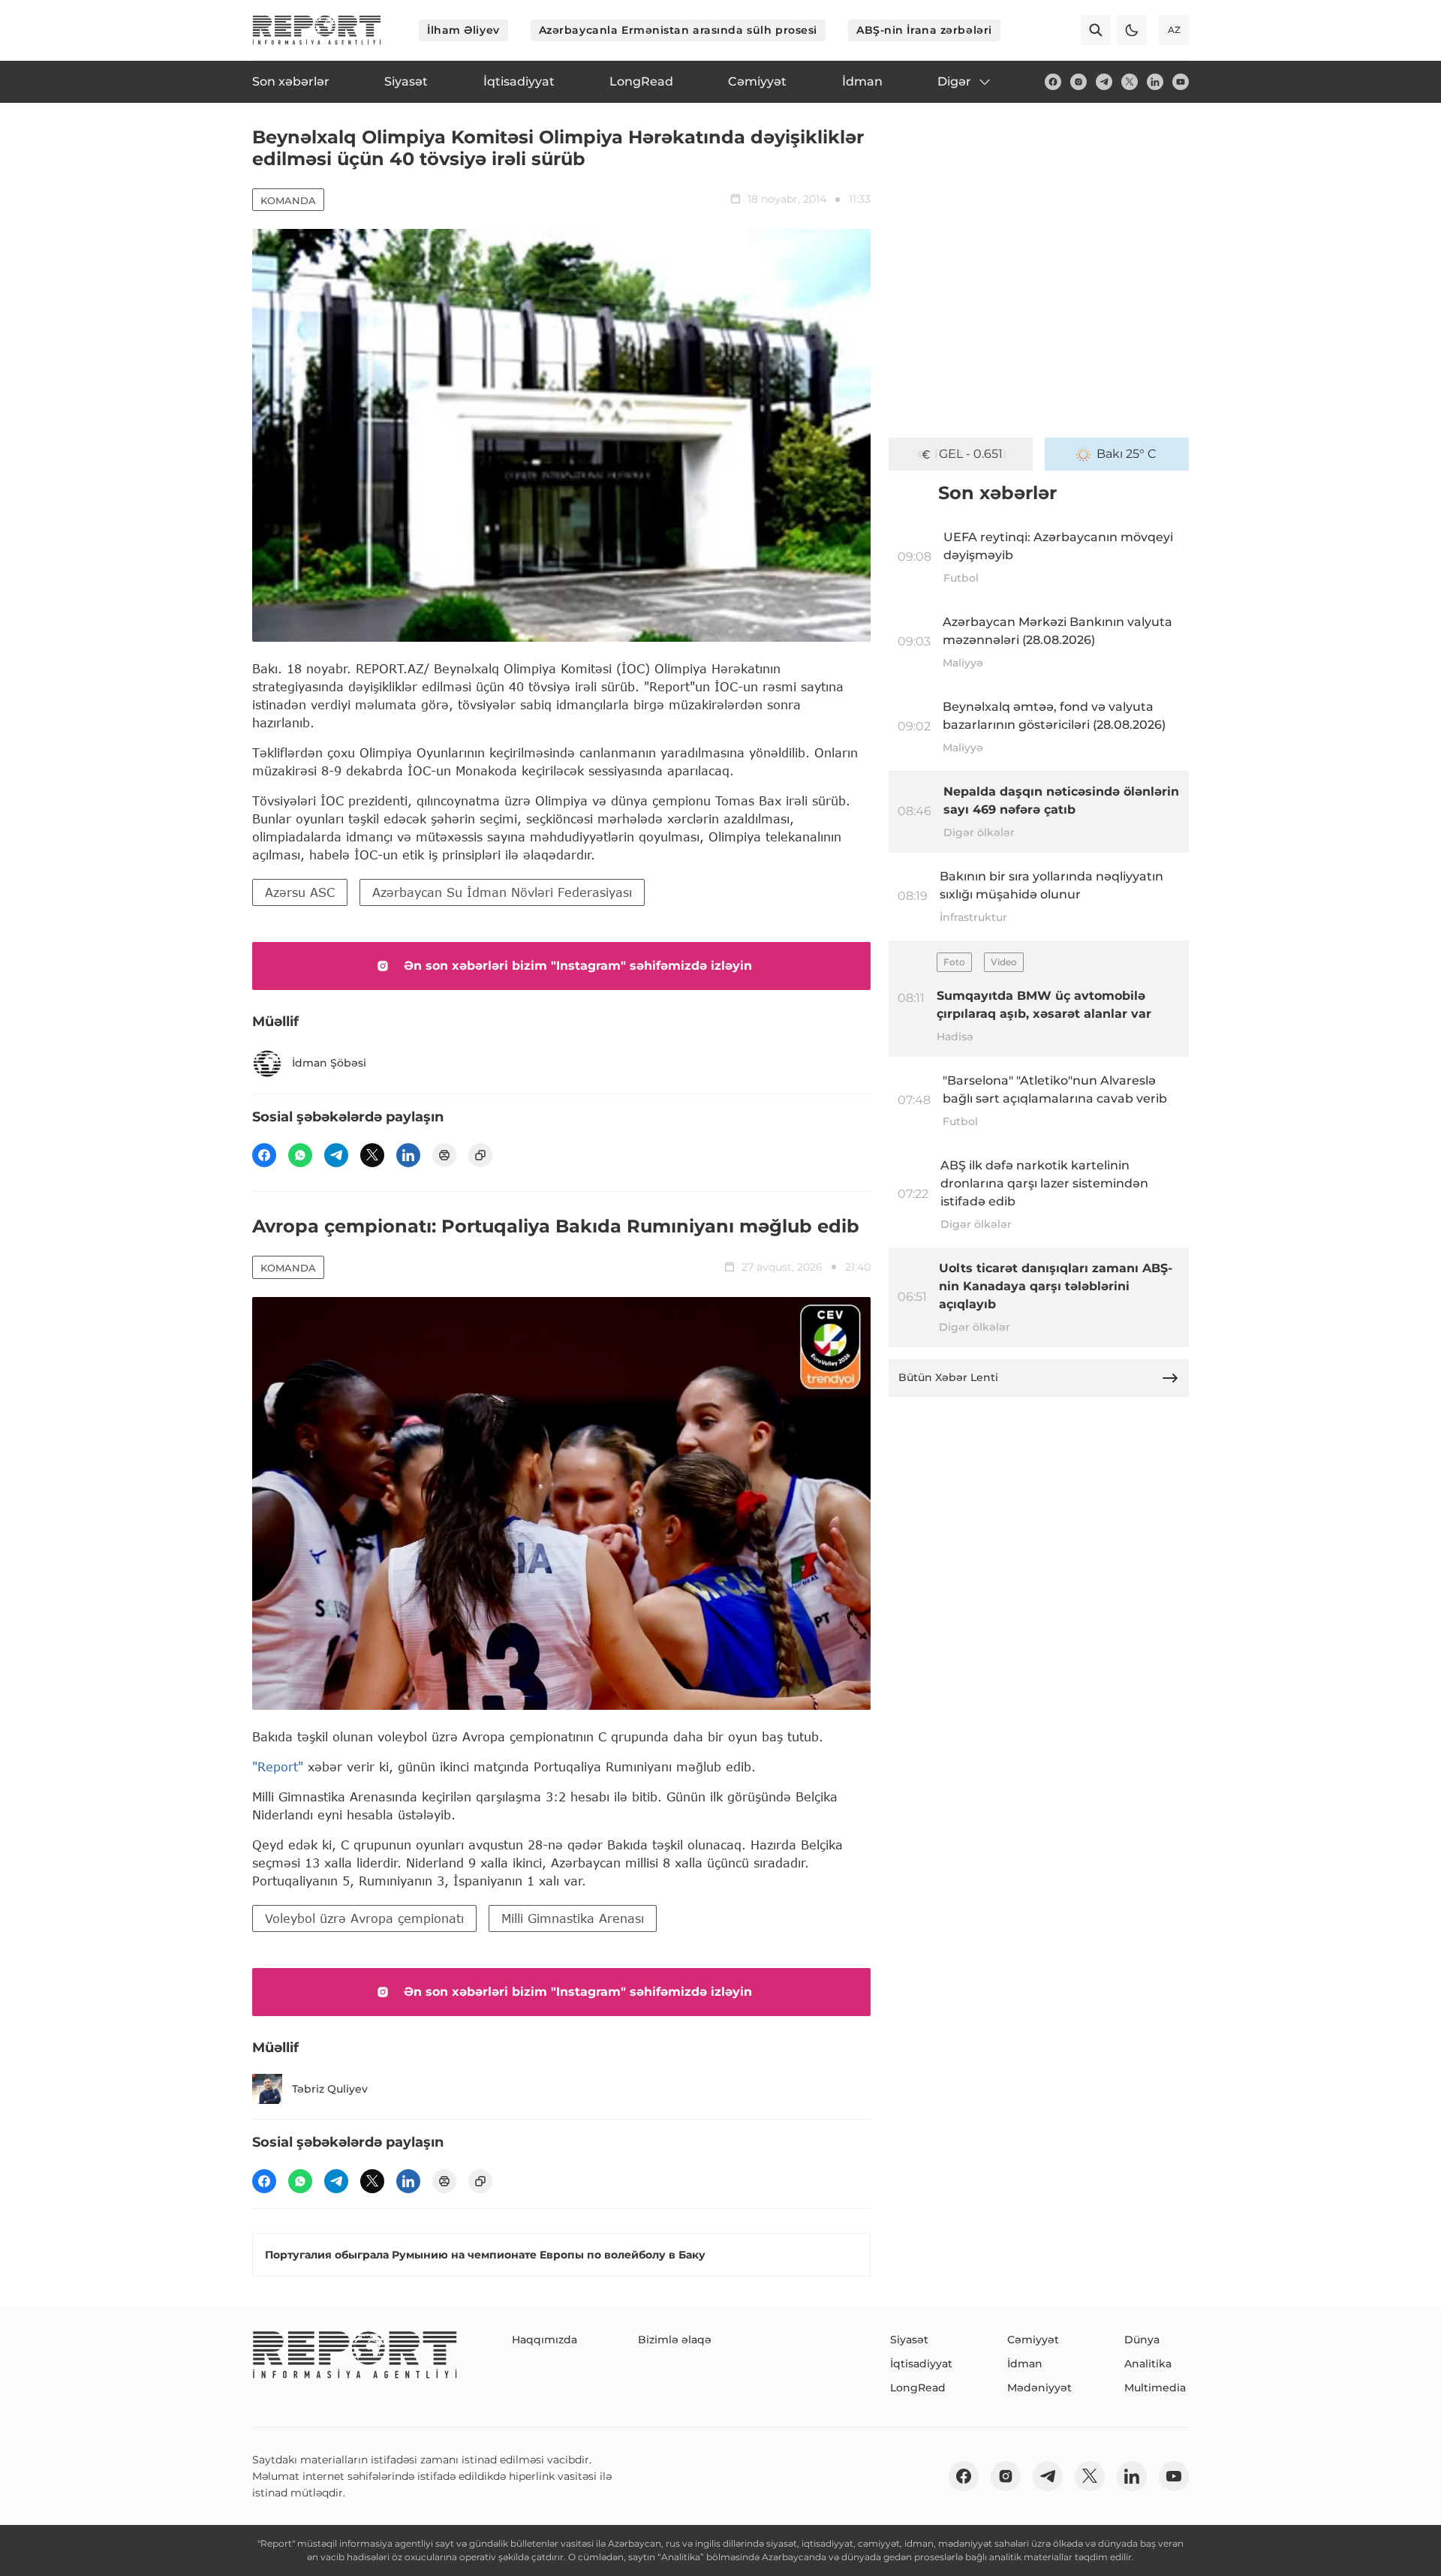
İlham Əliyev (463, 30)
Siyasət (909, 2340)
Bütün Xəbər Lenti (948, 1377)
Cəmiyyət (1033, 2340)
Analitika (1148, 2364)
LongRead (918, 2388)
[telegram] (1104, 82)
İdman (1025, 2364)
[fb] (1053, 82)
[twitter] (1130, 82)
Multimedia (1155, 2388)
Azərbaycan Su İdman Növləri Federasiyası (502, 892)
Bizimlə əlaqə (675, 2340)
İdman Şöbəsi (329, 1063)
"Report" (278, 1766)
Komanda (288, 200)
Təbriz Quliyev (330, 2089)
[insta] (1078, 82)
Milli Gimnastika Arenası (573, 1918)
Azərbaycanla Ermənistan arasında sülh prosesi (678, 30)
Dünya (1142, 2340)
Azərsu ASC (300, 892)
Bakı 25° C (1127, 454)
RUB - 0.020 (970, 454)
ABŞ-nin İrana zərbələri (924, 30)
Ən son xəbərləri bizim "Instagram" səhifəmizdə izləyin (578, 966)
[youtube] (1181, 82)
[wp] (300, 1155)
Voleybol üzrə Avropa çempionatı (364, 1918)
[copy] (480, 1155)
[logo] (317, 30)
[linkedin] (1155, 82)
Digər (954, 81)
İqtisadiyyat (921, 2364)
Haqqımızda (545, 2340)
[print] (444, 1155)
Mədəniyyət (1039, 2388)
